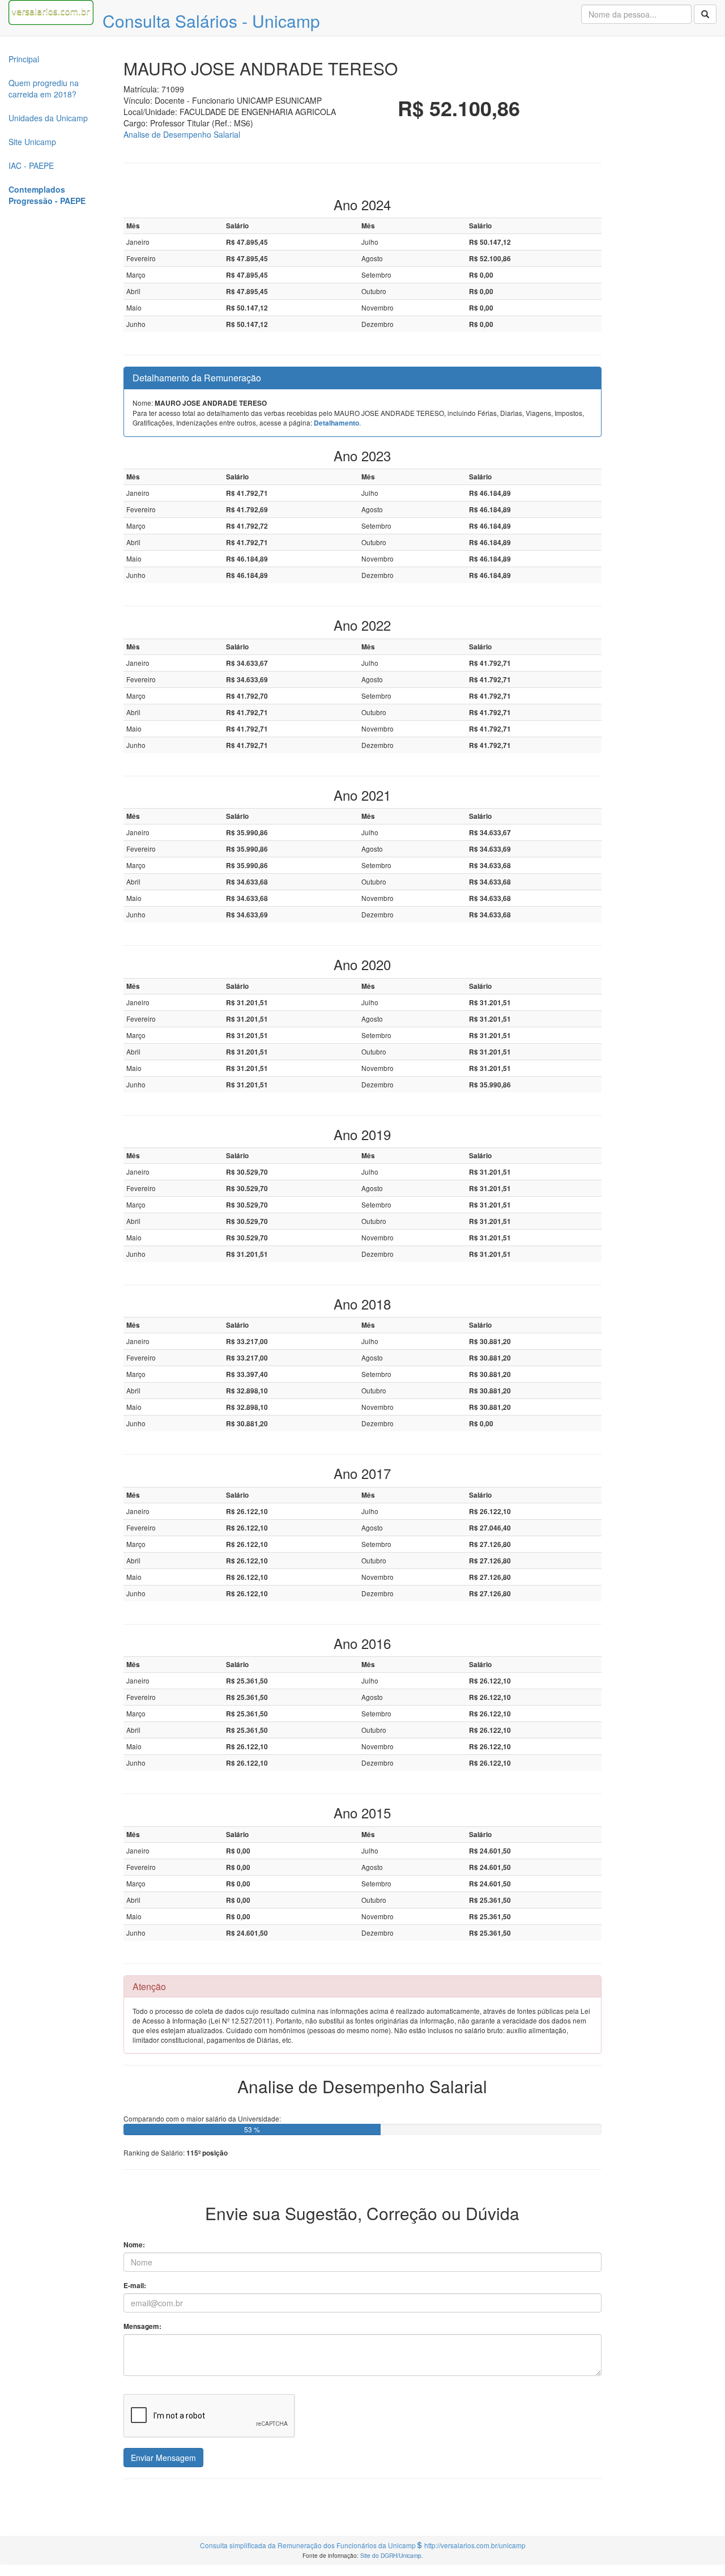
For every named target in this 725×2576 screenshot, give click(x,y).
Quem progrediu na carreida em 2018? (44, 88)
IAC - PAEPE (31, 165)
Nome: (134, 2245)
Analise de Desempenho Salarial (182, 134)
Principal (24, 59)
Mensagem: (142, 2326)
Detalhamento (336, 423)
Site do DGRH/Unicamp (391, 2555)
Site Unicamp (32, 142)
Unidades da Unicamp (48, 118)
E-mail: (135, 2286)
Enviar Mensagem (163, 2458)
